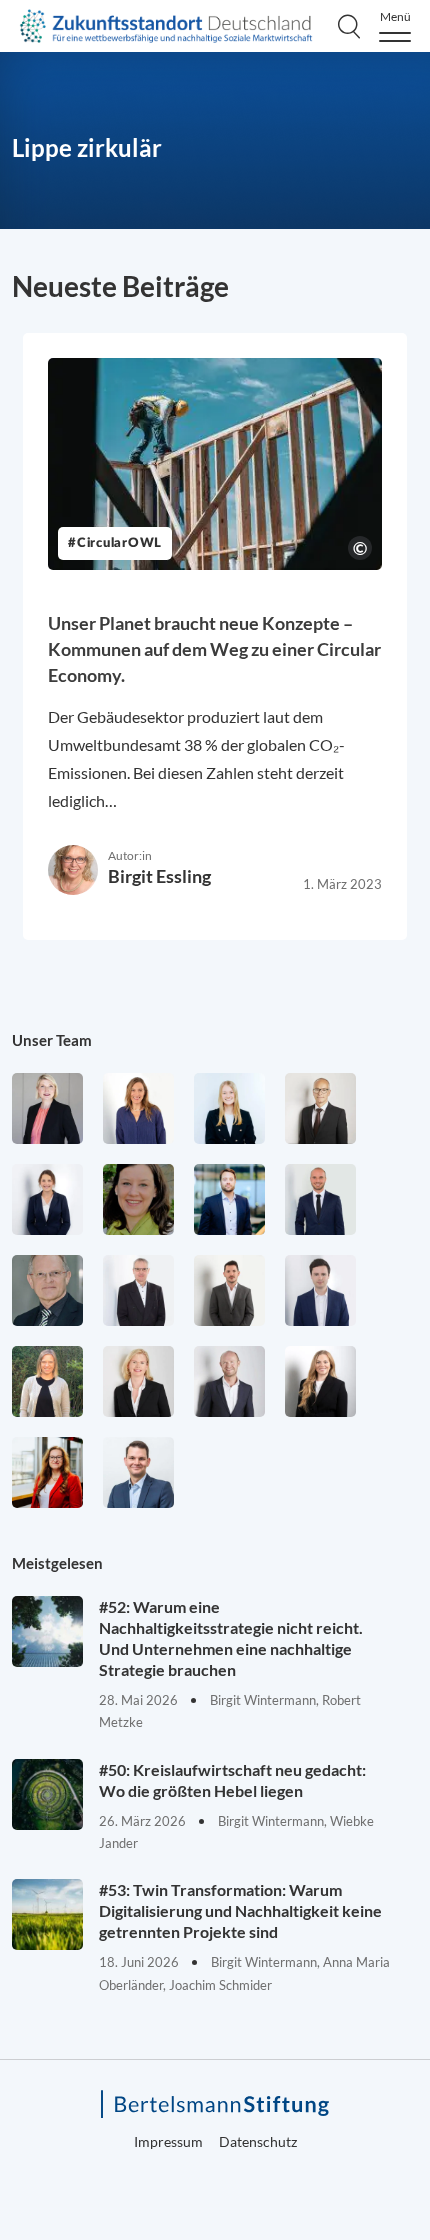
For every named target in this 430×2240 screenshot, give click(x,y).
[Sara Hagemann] (47, 1199)
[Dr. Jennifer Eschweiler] (138, 1108)
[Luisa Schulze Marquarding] (320, 1381)
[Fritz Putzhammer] (320, 1290)
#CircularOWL (115, 543)
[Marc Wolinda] (138, 1472)
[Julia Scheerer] (47, 1381)
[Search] (349, 26)
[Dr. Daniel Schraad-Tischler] (229, 1381)
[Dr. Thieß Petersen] (138, 1290)
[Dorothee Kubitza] (138, 1199)
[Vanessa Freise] (229, 1108)
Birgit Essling (159, 876)
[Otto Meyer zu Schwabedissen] (320, 1199)
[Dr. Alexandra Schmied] (138, 1381)
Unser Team (52, 1040)
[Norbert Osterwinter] (47, 1290)
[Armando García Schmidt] (320, 1108)
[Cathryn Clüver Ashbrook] (47, 1108)
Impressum (168, 2141)
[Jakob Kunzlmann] (229, 1199)
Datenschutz (258, 2141)
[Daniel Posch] (229, 1290)
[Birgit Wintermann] (47, 1472)
